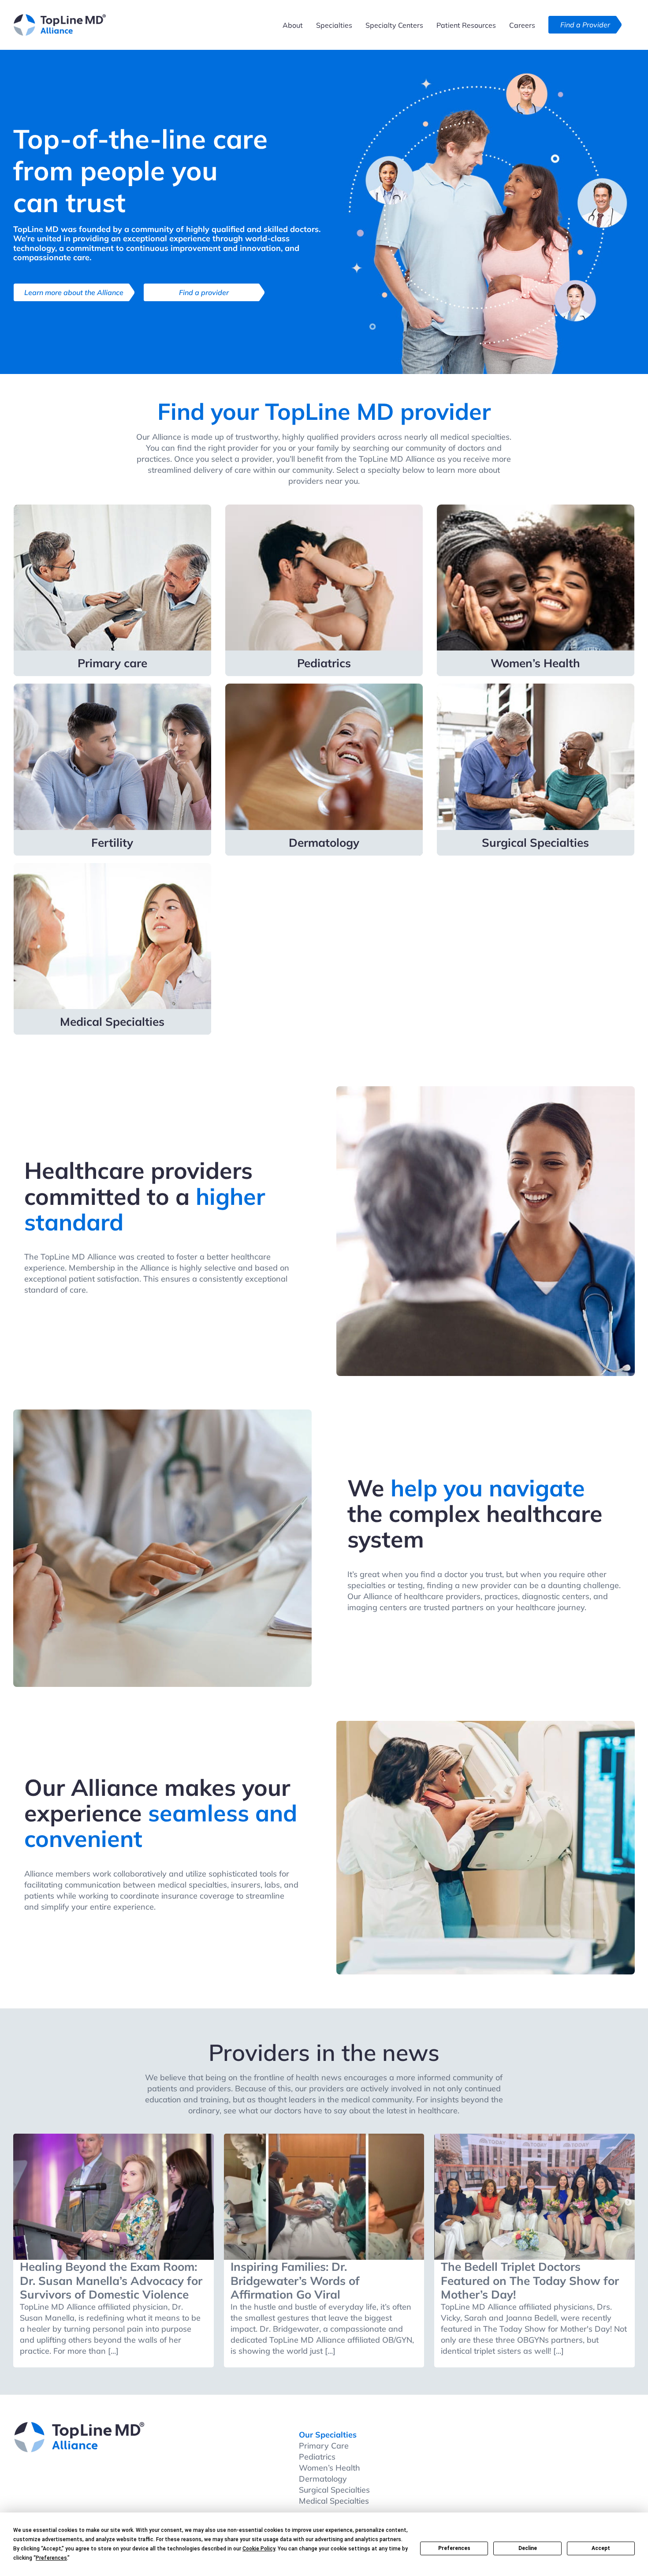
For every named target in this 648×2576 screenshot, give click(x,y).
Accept (601, 2548)
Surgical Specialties (334, 2490)
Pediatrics (317, 2457)
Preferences (454, 2548)
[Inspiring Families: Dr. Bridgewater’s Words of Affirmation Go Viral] (324, 2197)
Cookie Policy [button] (259, 2549)
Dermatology (323, 2479)
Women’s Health (330, 2468)
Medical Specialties (334, 2501)
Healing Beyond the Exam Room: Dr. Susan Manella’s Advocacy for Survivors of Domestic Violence (111, 2280)
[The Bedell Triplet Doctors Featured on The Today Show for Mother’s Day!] (534, 2197)
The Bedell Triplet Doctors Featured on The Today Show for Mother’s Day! (530, 2280)
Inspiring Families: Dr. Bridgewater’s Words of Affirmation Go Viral (295, 2280)
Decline (528, 2548)
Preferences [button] (51, 2558)
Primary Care (324, 2446)
